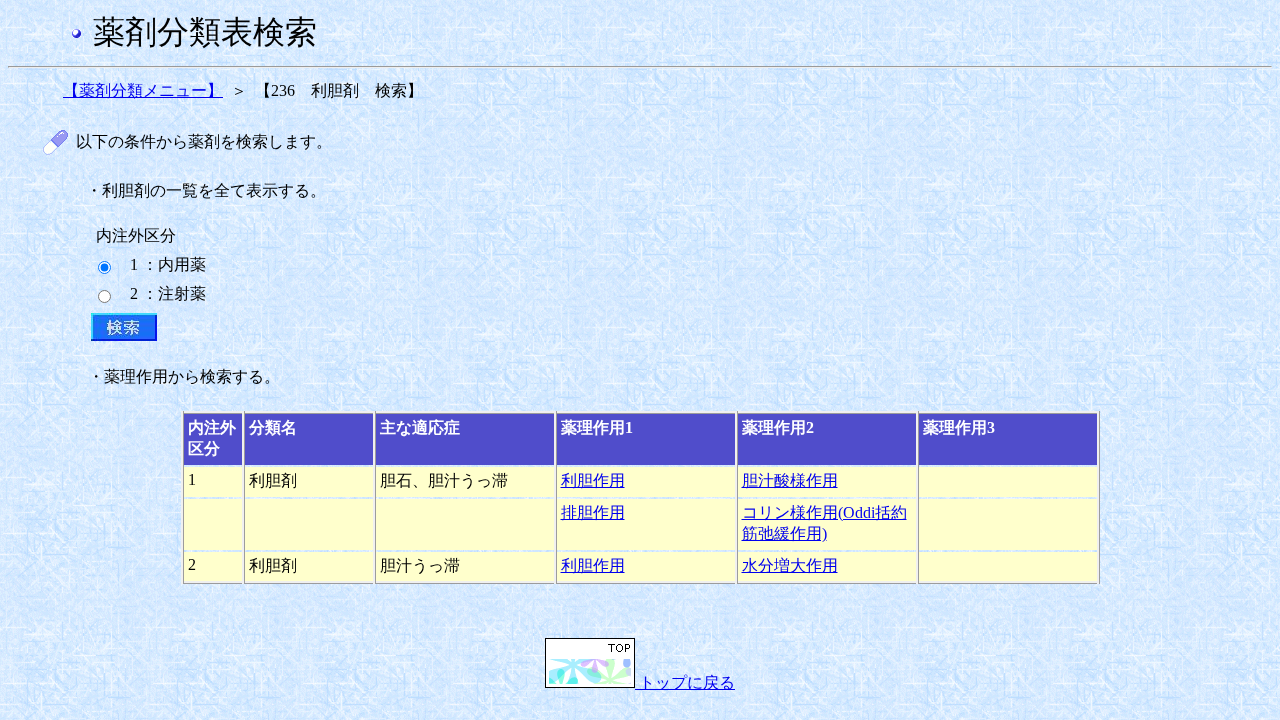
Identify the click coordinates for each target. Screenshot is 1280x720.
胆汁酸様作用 (790, 480)
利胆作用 (593, 480)
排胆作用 (593, 512)
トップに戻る (685, 682)
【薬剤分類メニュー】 (143, 90)
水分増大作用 (790, 565)
